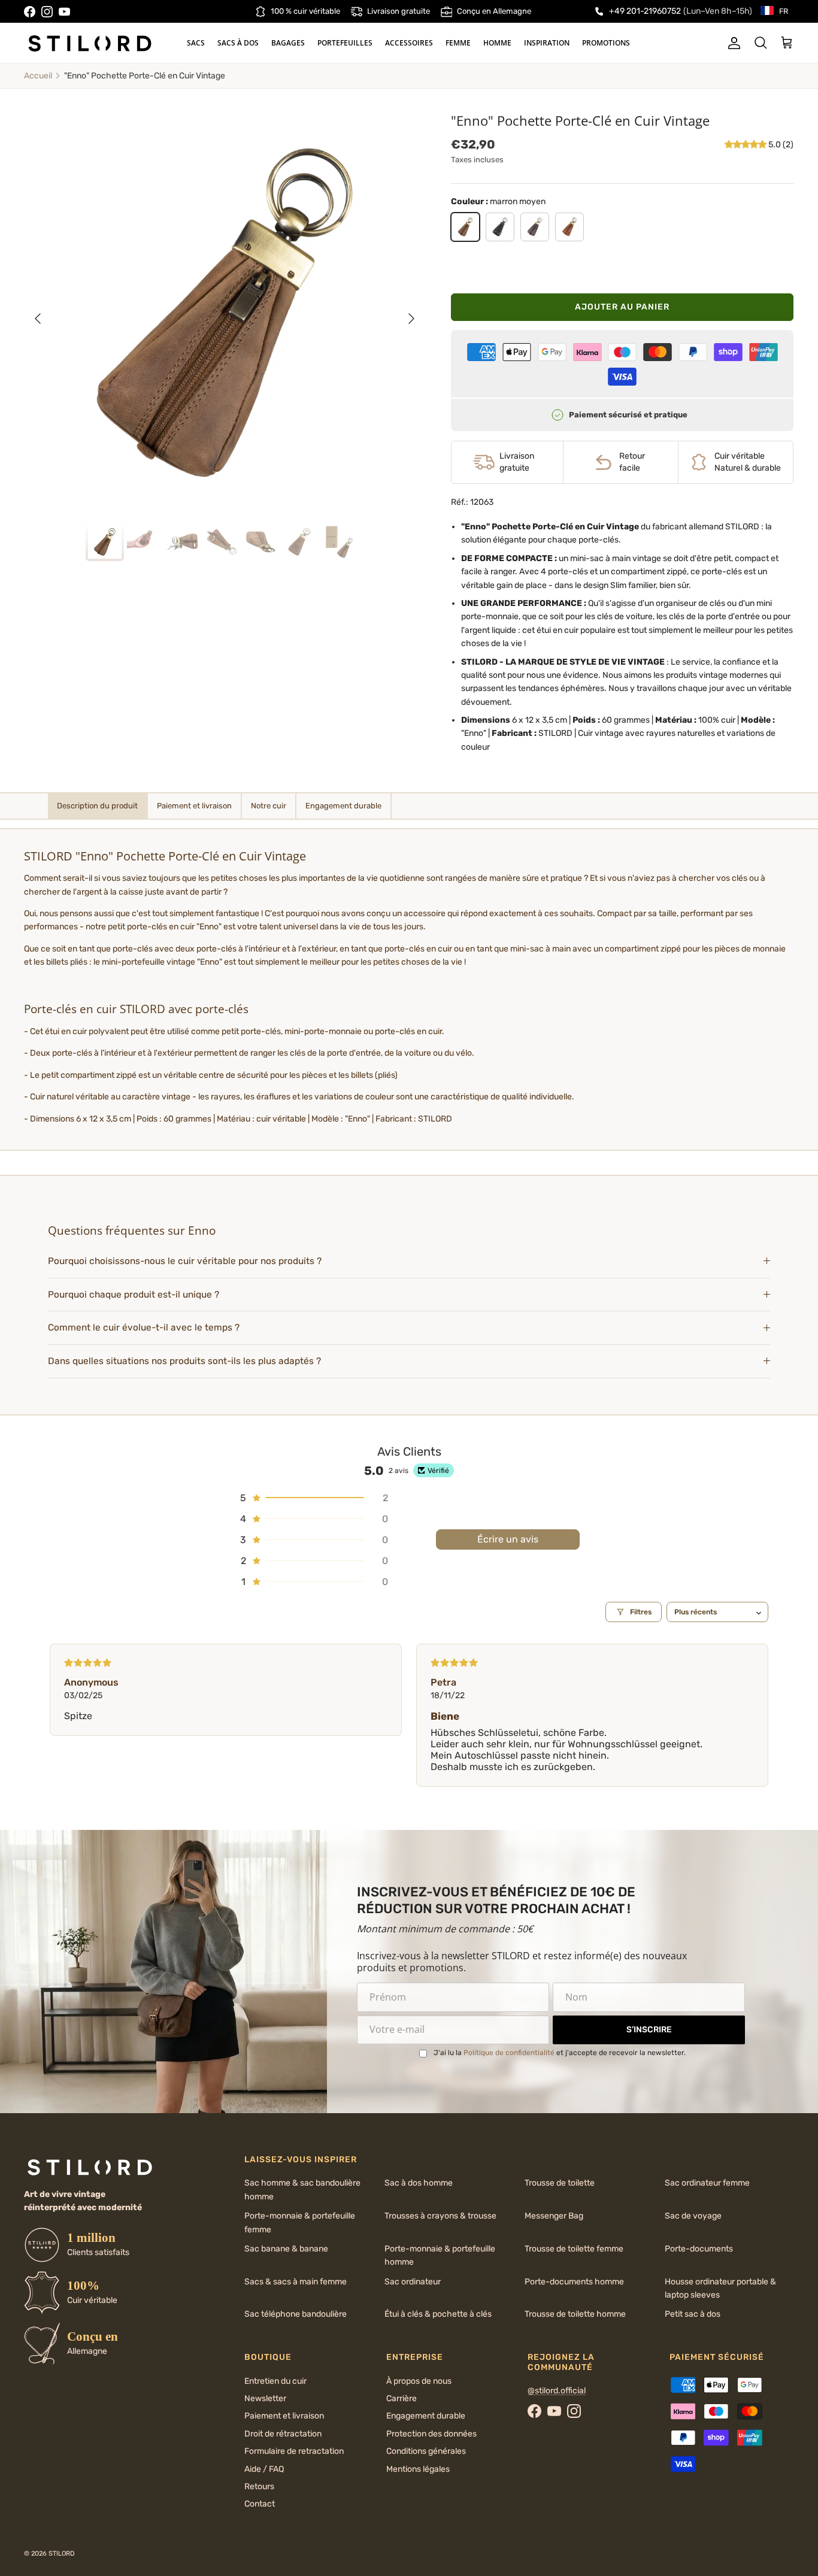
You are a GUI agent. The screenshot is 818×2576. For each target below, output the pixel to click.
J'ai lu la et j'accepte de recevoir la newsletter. (560, 2053)
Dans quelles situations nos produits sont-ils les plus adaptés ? (184, 1361)
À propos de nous (419, 2381)
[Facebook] (30, 12)
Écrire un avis (508, 1539)
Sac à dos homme (419, 2183)
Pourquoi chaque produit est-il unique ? (134, 1295)
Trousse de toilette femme (574, 2249)
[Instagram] (47, 12)
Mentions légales (418, 2469)
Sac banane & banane (286, 2249)
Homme (497, 43)
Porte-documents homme (574, 2282)
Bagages (288, 43)
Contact (260, 2504)
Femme (458, 43)
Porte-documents (699, 2249)
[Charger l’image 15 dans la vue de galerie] (225, 313)
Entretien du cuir (275, 2381)
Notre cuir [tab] (269, 806)
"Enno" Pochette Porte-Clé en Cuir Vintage (145, 76)
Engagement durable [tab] (343, 806)
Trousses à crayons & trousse (440, 2216)
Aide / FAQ (264, 2469)
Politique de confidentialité (509, 2053)
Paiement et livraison (284, 2416)
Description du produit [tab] (97, 806)
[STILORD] (90, 43)
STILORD (62, 2554)
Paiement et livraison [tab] (194, 806)
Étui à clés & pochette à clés (438, 2314)
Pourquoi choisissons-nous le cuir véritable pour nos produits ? (185, 1261)
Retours (259, 2486)
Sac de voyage (693, 2216)
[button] (746, 145)
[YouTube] (64, 12)
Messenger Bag (554, 2216)
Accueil (38, 76)
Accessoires (409, 43)
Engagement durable (426, 2416)
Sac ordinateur (413, 2282)
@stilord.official (557, 2391)
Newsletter (265, 2398)
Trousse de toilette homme (575, 2314)
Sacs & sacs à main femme (296, 2282)
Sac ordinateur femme (707, 2183)
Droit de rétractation (283, 2434)
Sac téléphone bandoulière (296, 2314)
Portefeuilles (345, 43)
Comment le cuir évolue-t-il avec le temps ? (144, 1328)
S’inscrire (649, 2030)
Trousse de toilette (560, 2183)
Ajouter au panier (622, 307)
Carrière (402, 2398)
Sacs (196, 43)
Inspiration (547, 43)
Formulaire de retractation (294, 2451)
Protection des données (431, 2434)
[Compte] (732, 43)
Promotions (606, 43)
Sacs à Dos (238, 43)
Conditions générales (426, 2451)
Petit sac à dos (693, 2314)
